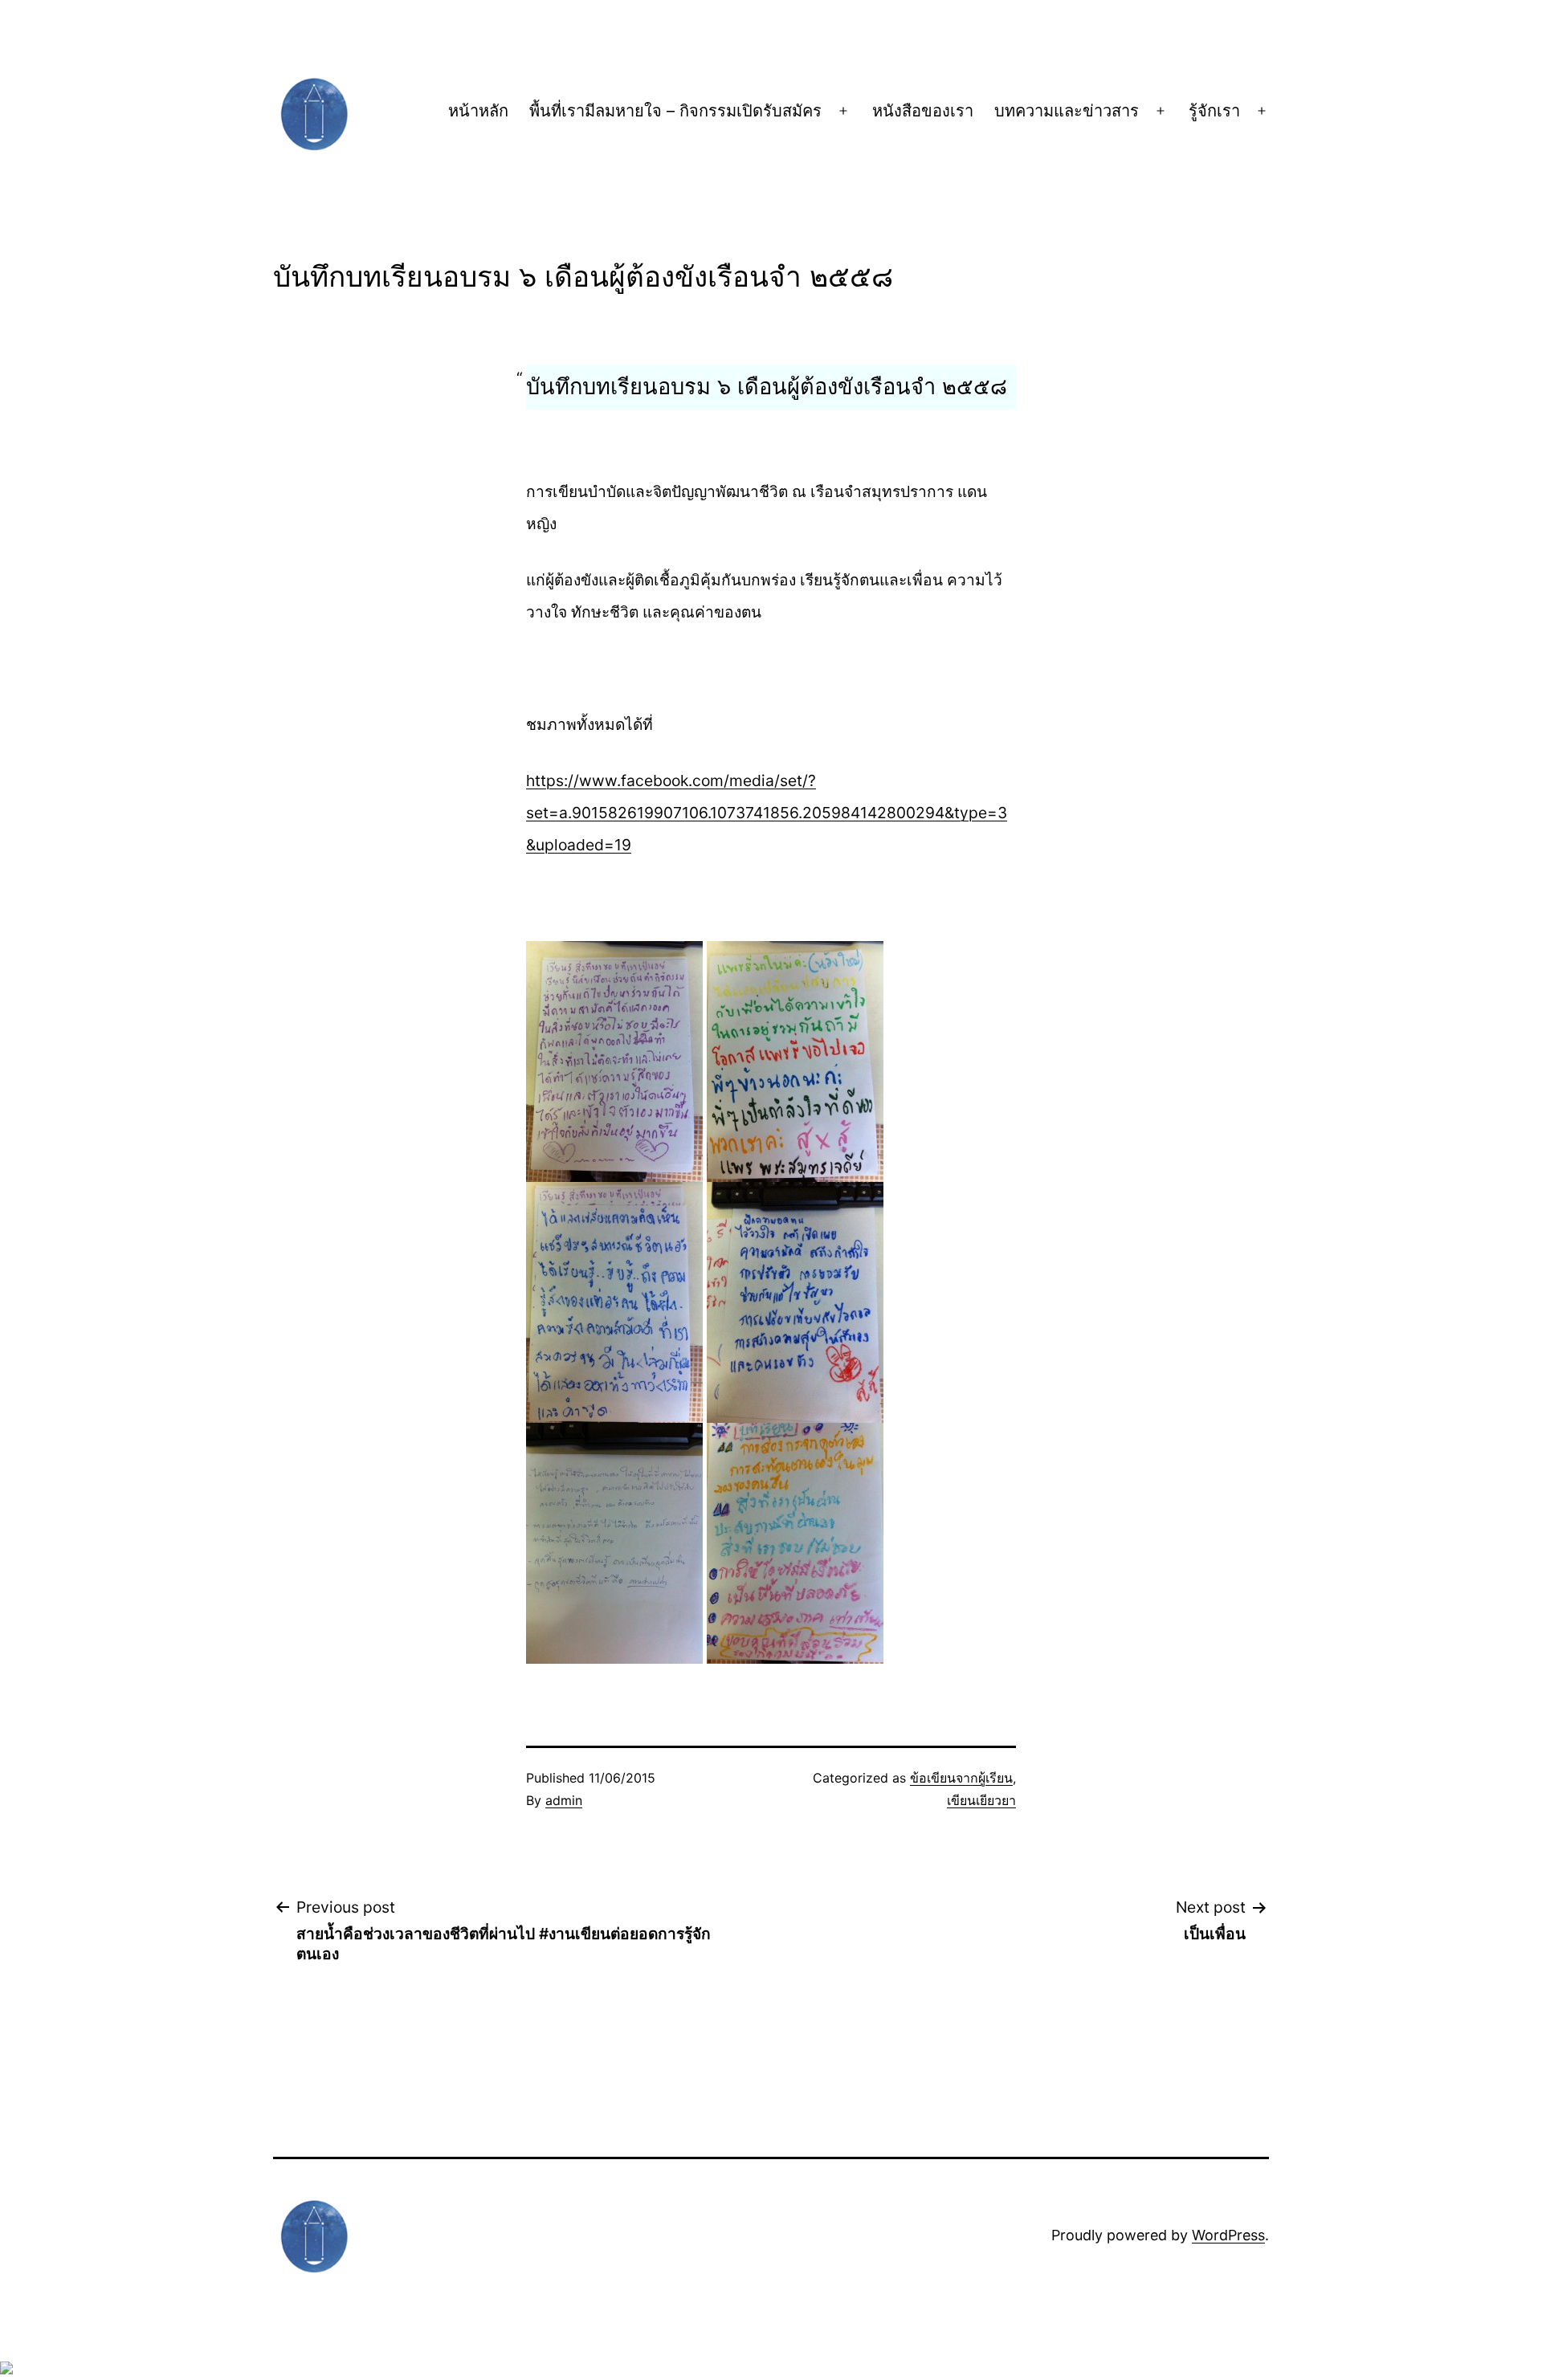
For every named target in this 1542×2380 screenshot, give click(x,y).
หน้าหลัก (478, 111)
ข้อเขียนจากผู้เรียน (961, 1778)
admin (564, 1800)
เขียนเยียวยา (981, 1800)
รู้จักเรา (1214, 111)
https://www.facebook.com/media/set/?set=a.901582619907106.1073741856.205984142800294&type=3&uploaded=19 (767, 813)
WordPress (1228, 2235)
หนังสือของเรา (923, 111)
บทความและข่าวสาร (1067, 111)
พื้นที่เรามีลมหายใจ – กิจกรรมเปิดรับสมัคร (675, 111)
